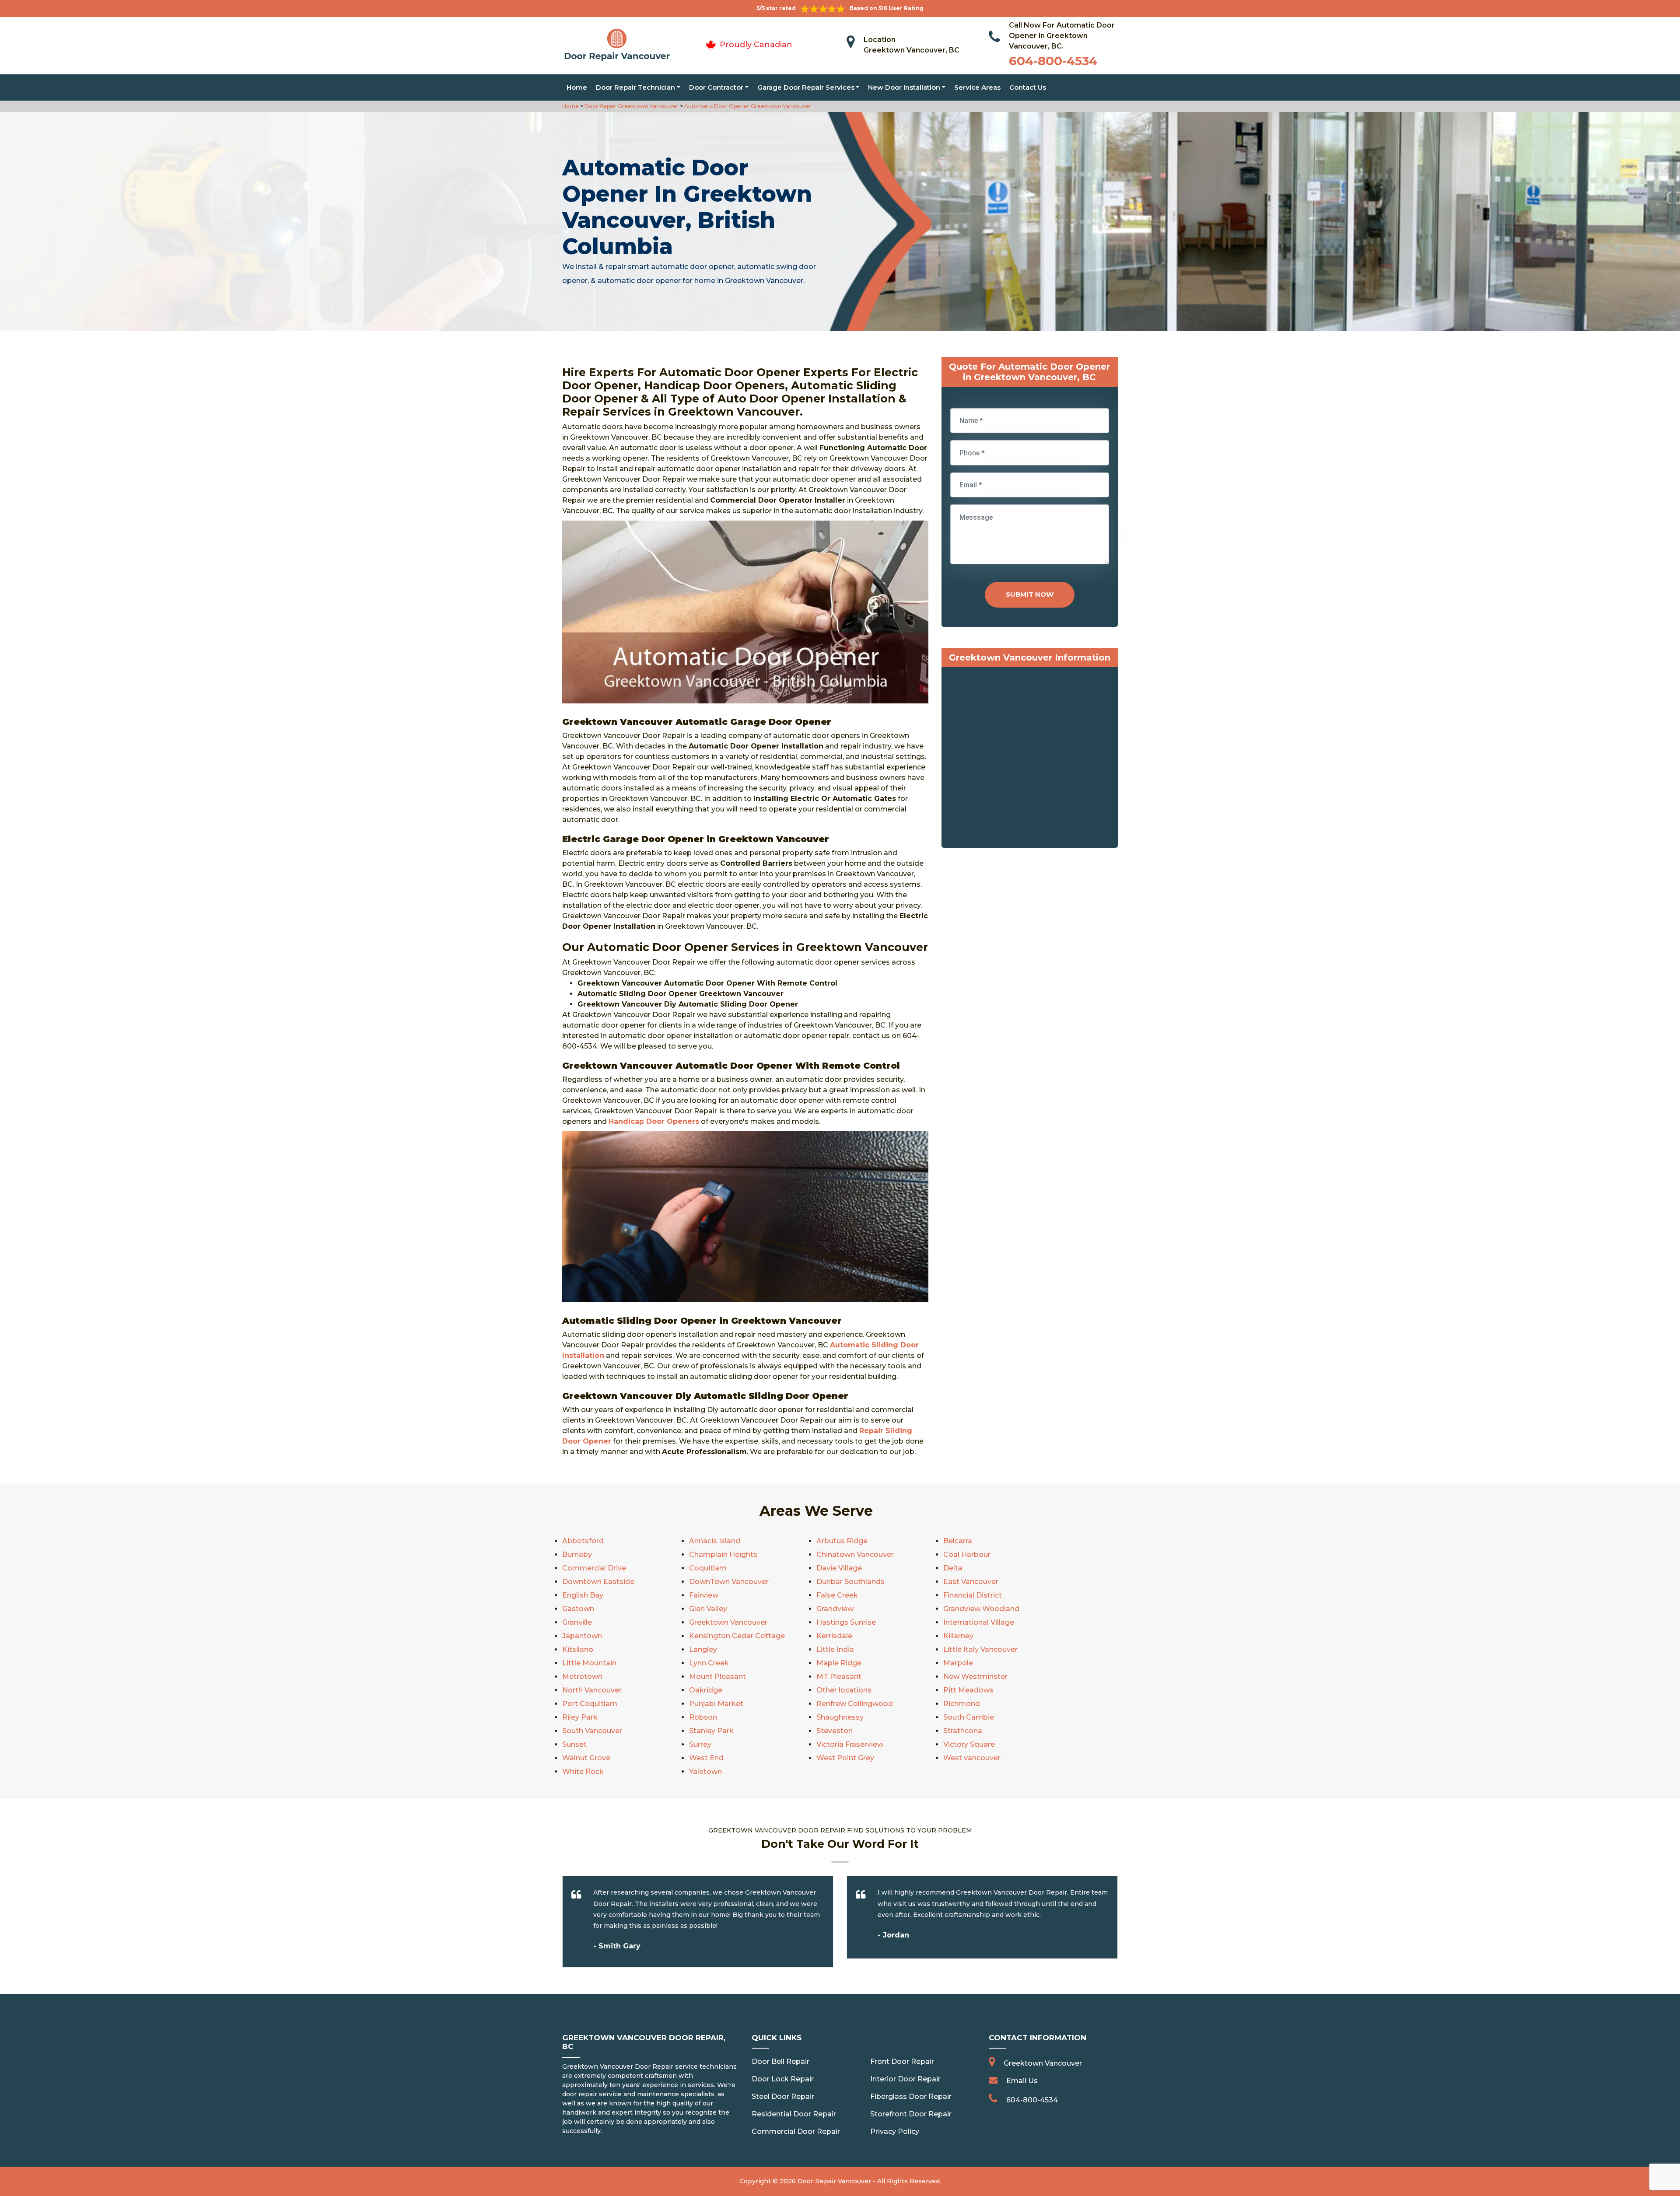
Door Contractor (716, 87)
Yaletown (705, 1771)
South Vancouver (592, 1731)
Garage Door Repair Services (806, 87)
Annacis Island (715, 1541)
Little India (835, 1649)
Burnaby (577, 1554)
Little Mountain (589, 1663)
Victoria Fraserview (850, 1744)
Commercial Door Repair (796, 2131)
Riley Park (580, 1717)
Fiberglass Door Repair (911, 2096)
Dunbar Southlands (850, 1582)
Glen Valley (708, 1609)
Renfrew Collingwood (855, 1704)
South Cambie (969, 1717)
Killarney (958, 1636)
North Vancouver (592, 1690)
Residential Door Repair (794, 2114)
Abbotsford (583, 1541)
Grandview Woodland (981, 1609)
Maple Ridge (839, 1663)
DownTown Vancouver (729, 1582)
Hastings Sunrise (846, 1622)
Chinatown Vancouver (855, 1554)
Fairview (704, 1595)
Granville (577, 1622)
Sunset (574, 1744)
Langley (703, 1649)
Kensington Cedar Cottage (737, 1636)
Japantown (582, 1636)
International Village (979, 1622)
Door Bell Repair (780, 2061)
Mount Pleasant (717, 1677)
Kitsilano (578, 1649)
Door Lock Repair (783, 2079)
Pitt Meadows (968, 1690)
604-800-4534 (1053, 61)
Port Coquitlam (590, 1704)
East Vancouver (971, 1582)
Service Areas (977, 87)
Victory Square (969, 1744)
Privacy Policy (895, 2131)
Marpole (958, 1663)
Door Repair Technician (635, 87)
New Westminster (975, 1677)
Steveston (835, 1731)
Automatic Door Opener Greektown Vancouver (747, 106)
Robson (703, 1717)
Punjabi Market (716, 1704)
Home (577, 87)
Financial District (973, 1595)
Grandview (835, 1609)
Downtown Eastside (598, 1582)
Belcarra (958, 1541)
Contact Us (1028, 87)
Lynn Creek (709, 1663)
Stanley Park (711, 1731)
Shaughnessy (840, 1717)
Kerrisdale (834, 1636)
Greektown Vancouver (728, 1622)
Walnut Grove (586, 1758)
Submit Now (1030, 594)
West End (706, 1758)
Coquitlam (708, 1568)
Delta (953, 1568)
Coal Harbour (967, 1554)
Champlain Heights (723, 1554)
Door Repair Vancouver (834, 2181)
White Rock (583, 1771)
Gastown (578, 1609)
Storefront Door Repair (911, 2114)
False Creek (837, 1595)
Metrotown (582, 1677)
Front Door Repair (902, 2061)
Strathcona (963, 1731)
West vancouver (972, 1758)
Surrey (700, 1744)
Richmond (962, 1704)
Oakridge (706, 1690)
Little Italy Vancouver (980, 1649)
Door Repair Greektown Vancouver (631, 106)
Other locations (844, 1690)
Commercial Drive (594, 1568)
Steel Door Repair (783, 2096)
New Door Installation (904, 87)
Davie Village (839, 1568)
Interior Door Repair (905, 2079)
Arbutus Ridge (842, 1541)
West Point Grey (845, 1758)
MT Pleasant (839, 1677)
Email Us (1022, 2081)
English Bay (583, 1595)
